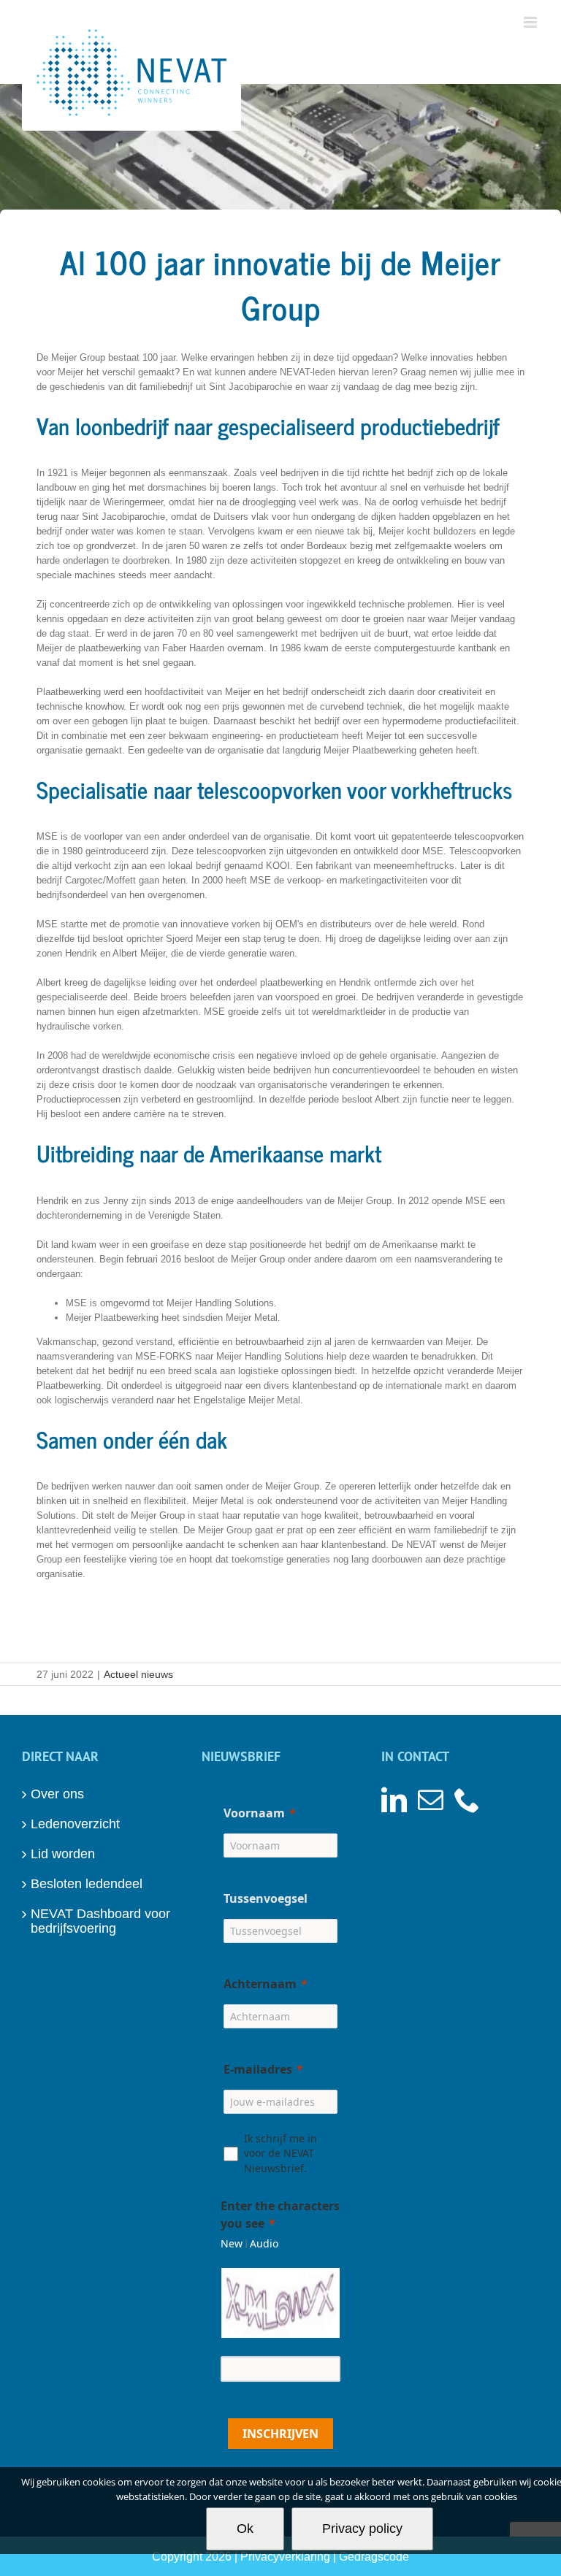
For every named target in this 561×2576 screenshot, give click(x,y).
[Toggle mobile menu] (531, 22)
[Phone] (467, 1799)
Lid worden (63, 1854)
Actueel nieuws (138, 1674)
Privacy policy (362, 2529)
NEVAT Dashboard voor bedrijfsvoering (100, 1921)
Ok (245, 2529)
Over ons (57, 1794)
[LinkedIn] (394, 1799)
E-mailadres (258, 2069)
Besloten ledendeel (87, 1884)
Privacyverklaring (285, 2557)
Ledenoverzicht (75, 1824)
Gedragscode (374, 2557)
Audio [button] (264, 2243)
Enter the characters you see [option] (280, 2215)
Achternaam (260, 1984)
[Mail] (431, 1799)
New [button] (232, 2243)
